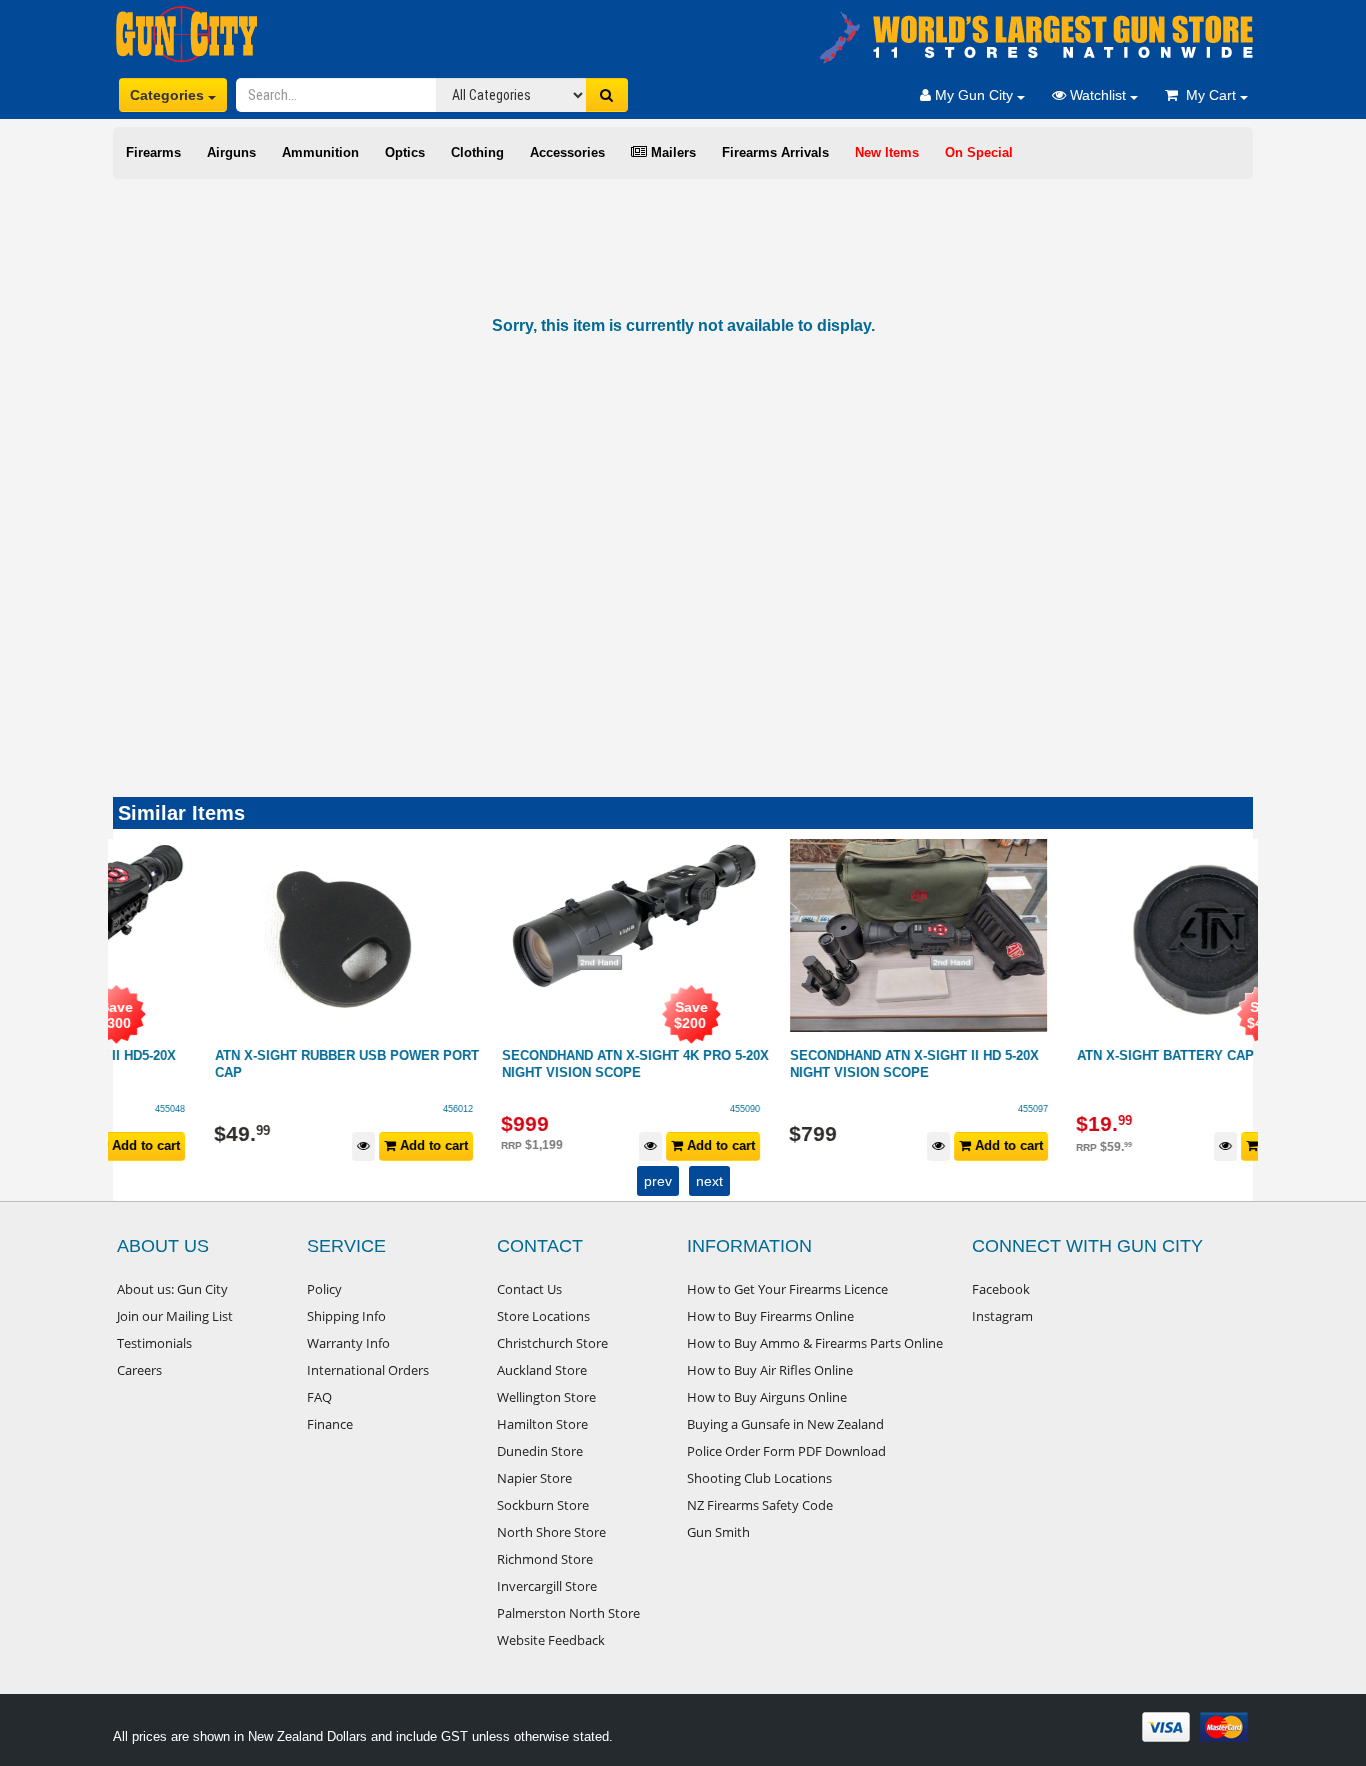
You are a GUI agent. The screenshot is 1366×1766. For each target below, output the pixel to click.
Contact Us (529, 1289)
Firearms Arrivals (775, 152)
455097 (942, 1109)
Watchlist (1098, 95)
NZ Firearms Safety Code (760, 1505)
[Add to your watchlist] (272, 1146)
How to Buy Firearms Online (770, 1316)
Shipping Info (346, 1316)
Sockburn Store (543, 1505)
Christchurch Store (552, 1343)
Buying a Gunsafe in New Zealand (785, 1424)
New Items (887, 152)
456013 (1229, 1109)
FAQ (319, 1397)
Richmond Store (545, 1559)
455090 (654, 1109)
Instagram (1002, 1316)
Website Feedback (551, 1640)
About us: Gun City (172, 1289)
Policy (324, 1289)
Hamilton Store (542, 1424)
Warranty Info (348, 1343)
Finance (330, 1424)
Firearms (153, 152)
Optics (405, 152)
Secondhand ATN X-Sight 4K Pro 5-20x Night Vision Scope (544, 1064)
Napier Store (534, 1478)
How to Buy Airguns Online (767, 1397)
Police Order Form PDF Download (786, 1451)
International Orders (368, 1370)
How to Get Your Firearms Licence (787, 1289)
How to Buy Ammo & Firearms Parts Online (815, 1343)
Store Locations (543, 1316)
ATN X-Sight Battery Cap (1074, 1055)
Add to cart (341, 1145)
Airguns (231, 152)
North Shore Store (551, 1532)
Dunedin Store (540, 1451)
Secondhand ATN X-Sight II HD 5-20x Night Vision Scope (823, 1064)
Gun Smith (718, 1532)
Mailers (671, 152)
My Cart (1209, 95)
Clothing (477, 152)
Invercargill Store (547, 1586)
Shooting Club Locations (759, 1478)
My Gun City (974, 95)
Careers (139, 1370)
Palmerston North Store (568, 1613)
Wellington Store (546, 1397)
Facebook (1001, 1289)
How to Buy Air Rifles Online (770, 1370)
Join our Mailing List (175, 1316)
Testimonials (154, 1343)
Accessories (567, 152)
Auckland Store (542, 1370)
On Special (979, 152)
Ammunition (320, 152)
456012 (367, 1109)
